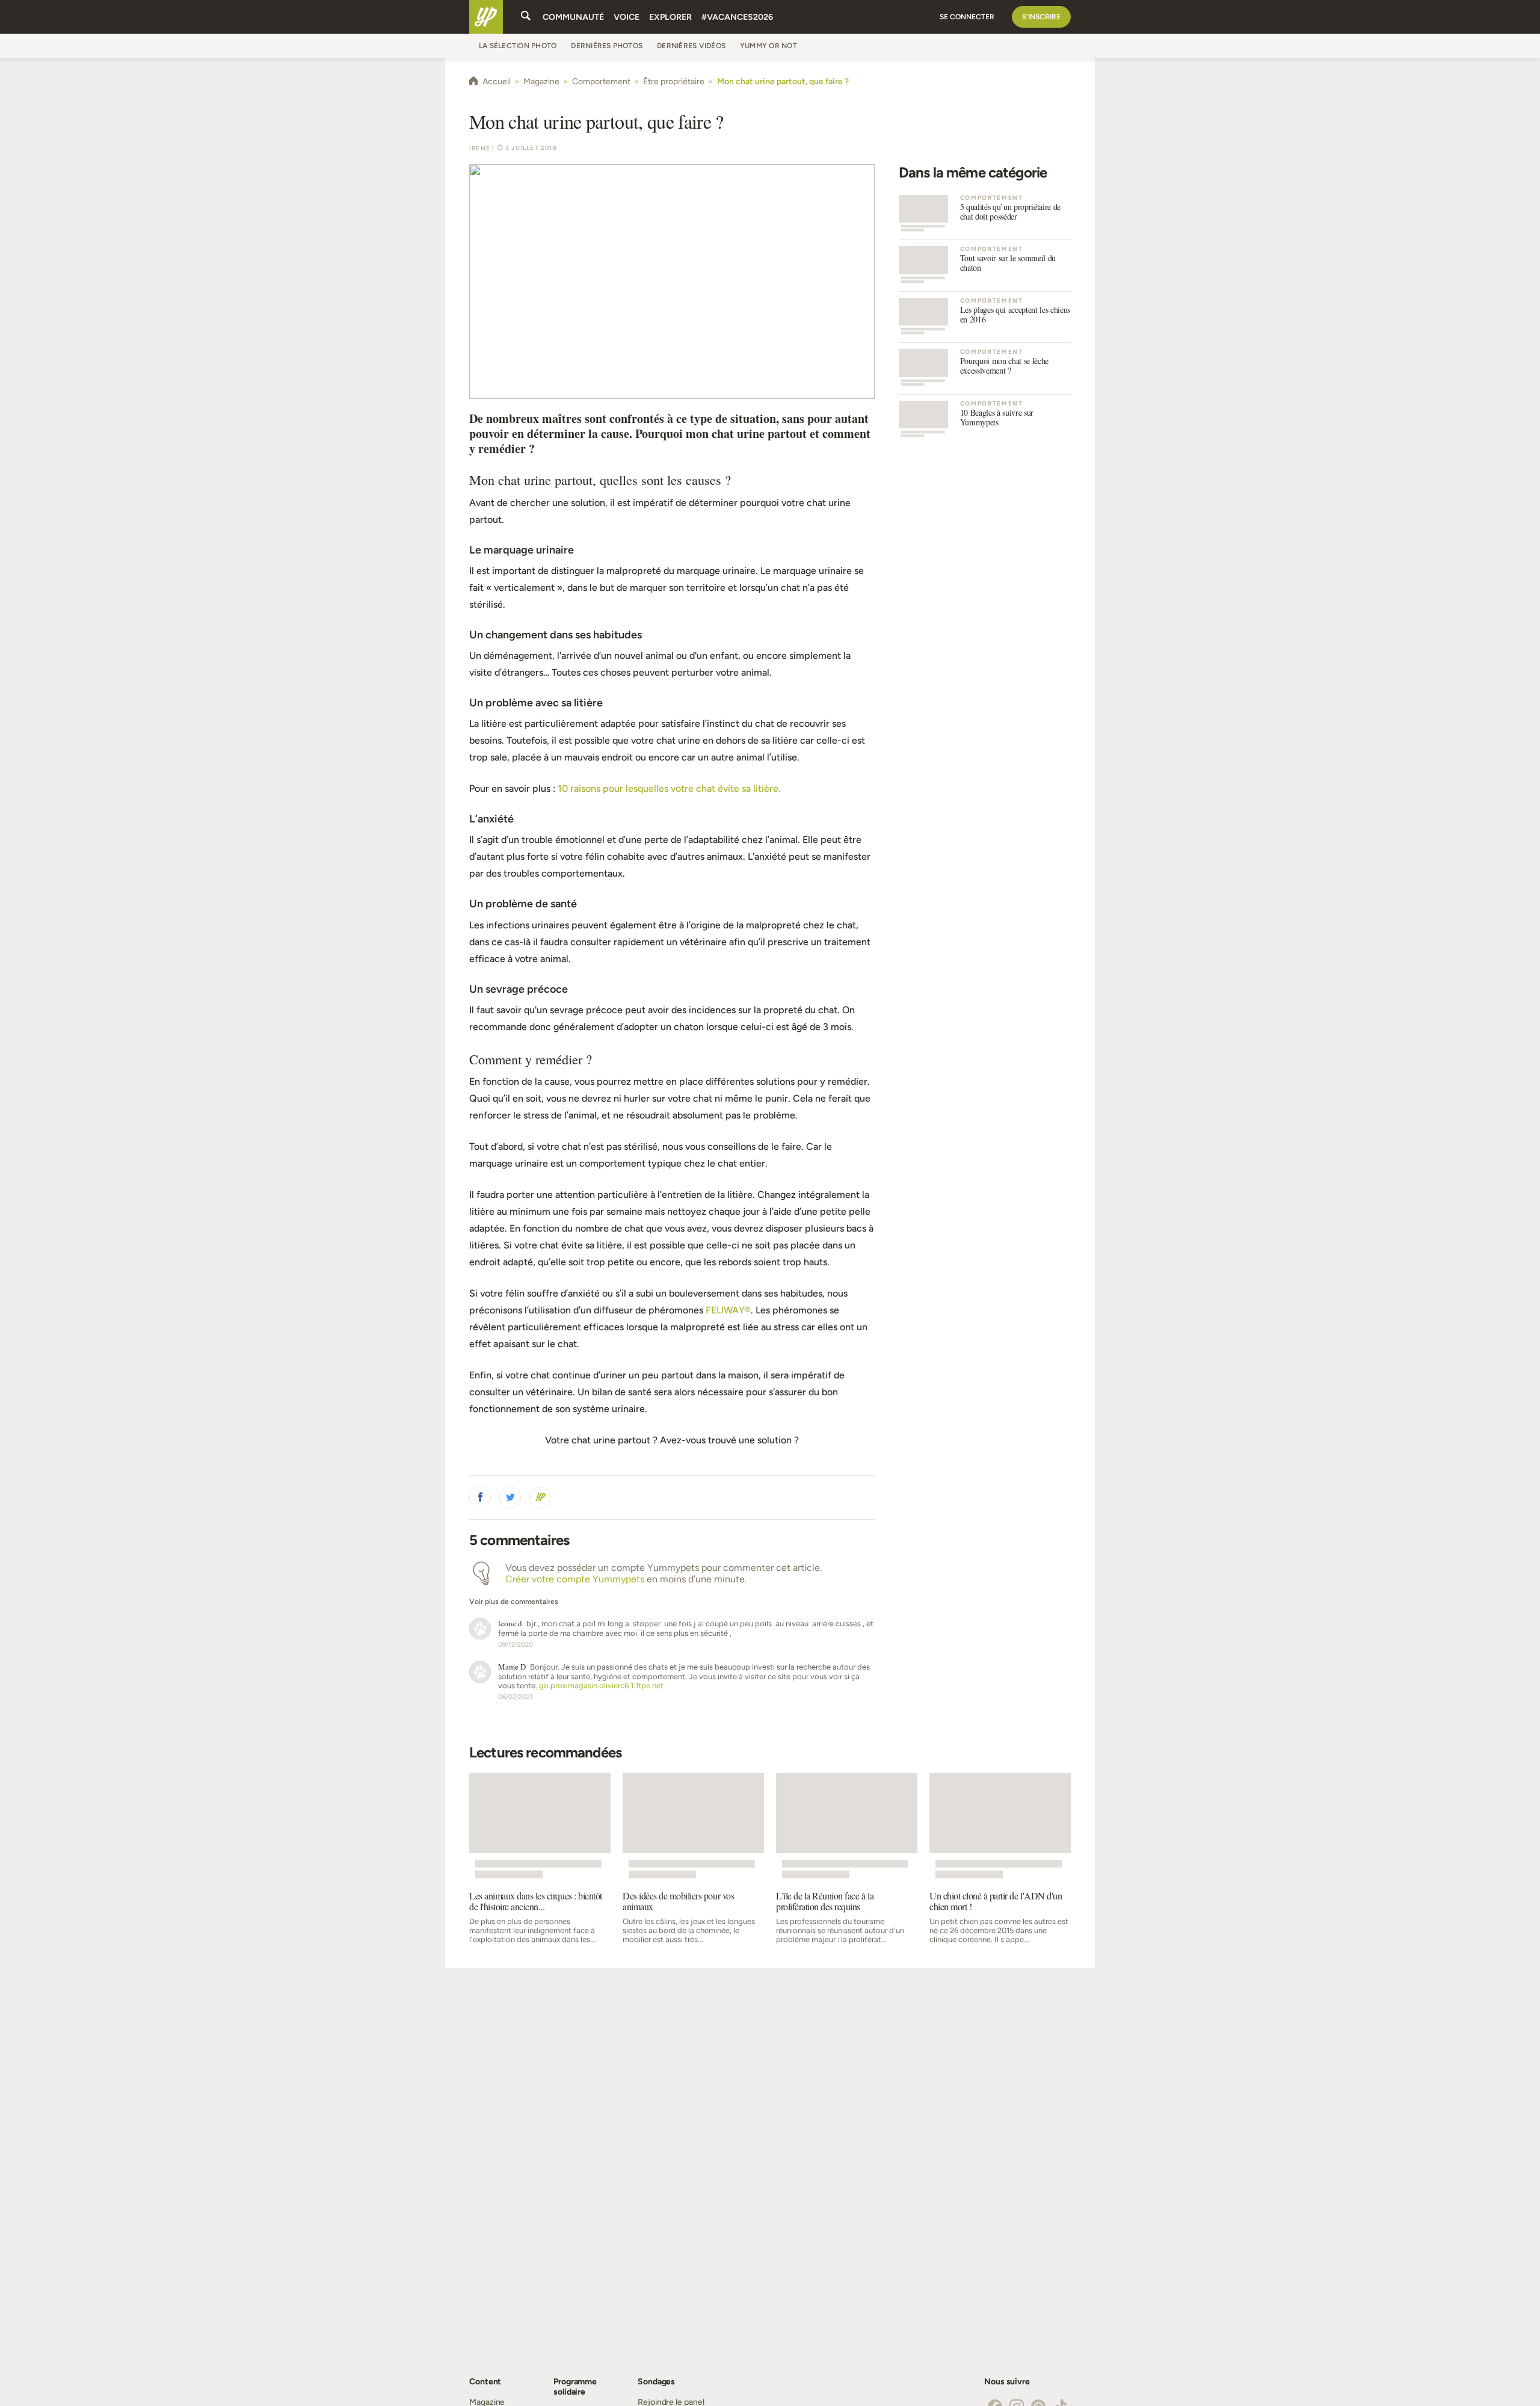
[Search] (526, 17)
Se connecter (967, 17)
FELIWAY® (728, 1310)
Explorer (670, 17)
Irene (480, 148)
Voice (627, 17)
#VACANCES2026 (737, 17)
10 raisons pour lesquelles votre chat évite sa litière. (669, 788)
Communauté (573, 17)
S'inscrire (1041, 17)
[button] (480, 1498)
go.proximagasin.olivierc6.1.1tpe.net (601, 1686)
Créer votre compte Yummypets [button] (575, 1579)
